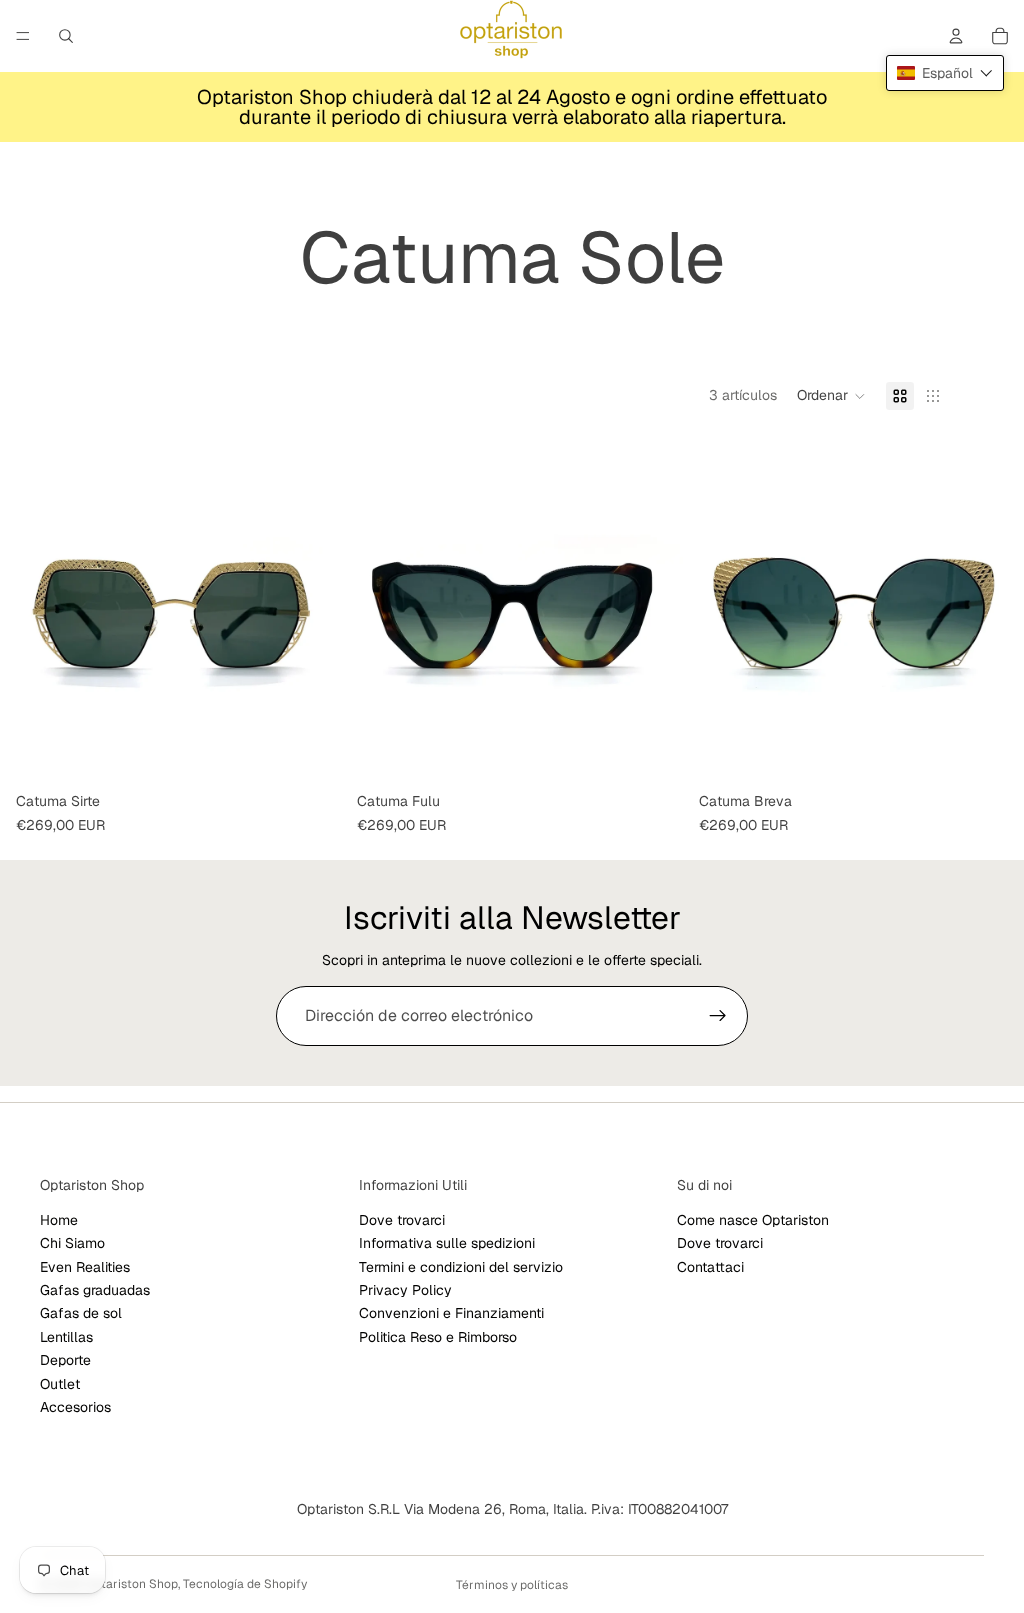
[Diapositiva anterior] (30, 613)
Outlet (60, 1384)
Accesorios (75, 1407)
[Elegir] (311, 753)
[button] (831, 396)
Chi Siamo (72, 1243)
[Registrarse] (718, 1016)
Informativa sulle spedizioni (447, 1243)
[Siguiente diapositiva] (311, 613)
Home (59, 1220)
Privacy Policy (405, 1290)
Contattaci (710, 1267)
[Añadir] (652, 753)
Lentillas (66, 1337)
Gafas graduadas (95, 1290)
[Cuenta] (956, 36)
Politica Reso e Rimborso (438, 1337)
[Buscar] (66, 36)
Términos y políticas (512, 1585)
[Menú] (23, 36)
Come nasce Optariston (753, 1220)
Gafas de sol (81, 1314)
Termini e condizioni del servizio (461, 1267)
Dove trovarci (402, 1220)
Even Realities (85, 1267)
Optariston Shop (131, 1584)
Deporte (65, 1360)
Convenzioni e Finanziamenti (451, 1314)
